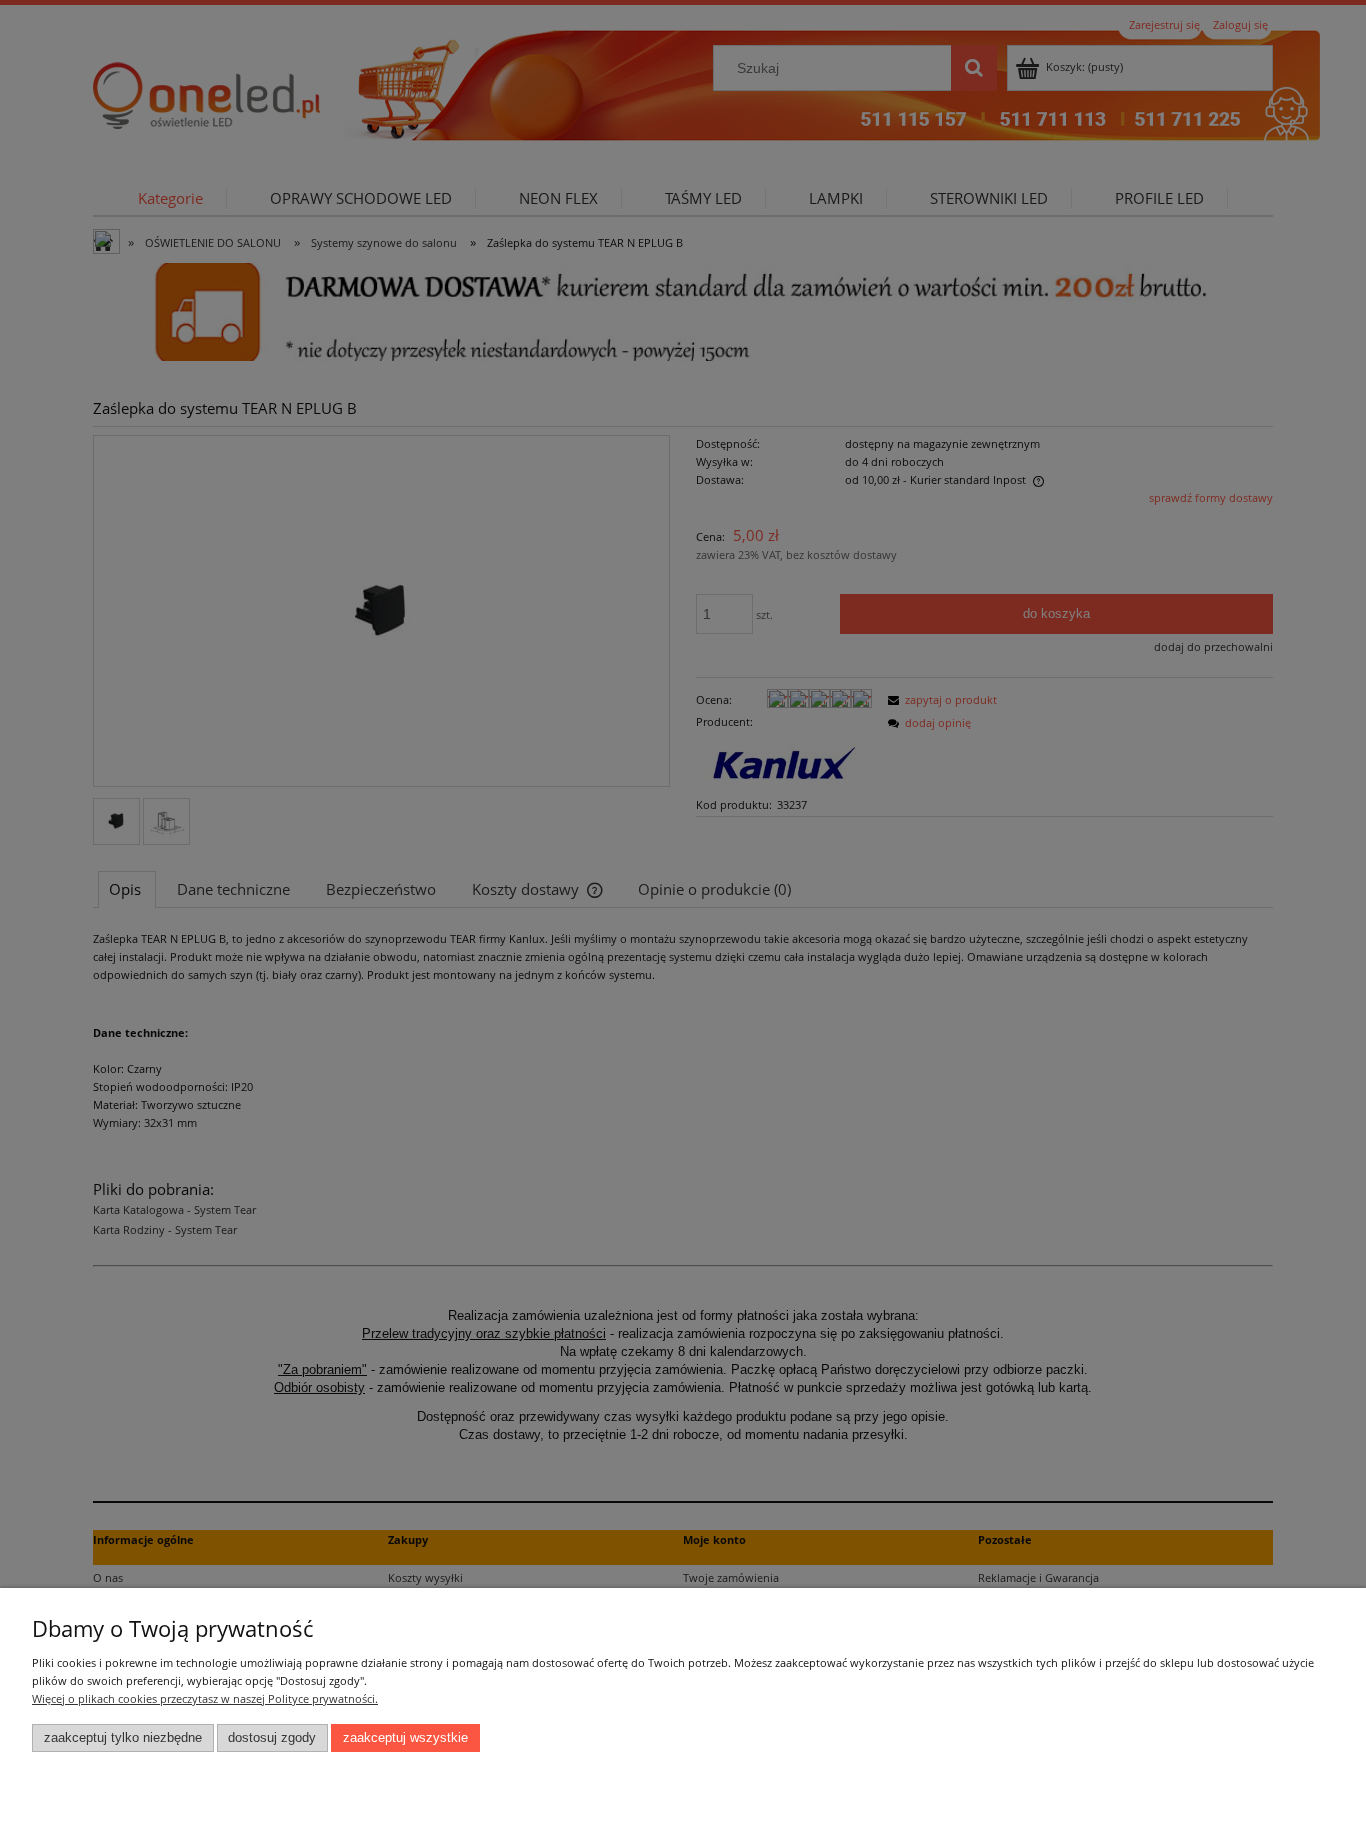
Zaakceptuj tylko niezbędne (123, 1738)
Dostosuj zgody (272, 1738)
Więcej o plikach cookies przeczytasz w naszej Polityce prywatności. (205, 1698)
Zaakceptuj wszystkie (405, 1738)
